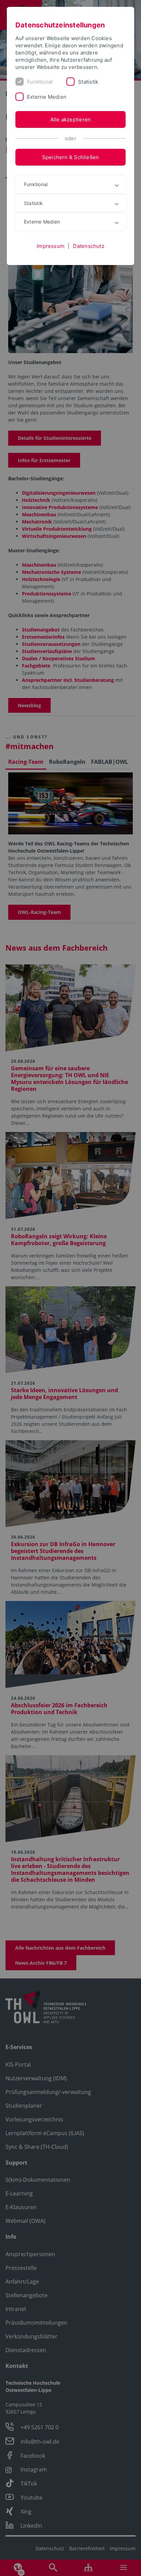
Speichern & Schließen (71, 157)
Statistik (88, 82)
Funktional (40, 82)
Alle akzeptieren (71, 119)
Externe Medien (47, 97)
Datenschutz (88, 246)
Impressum (50, 246)
